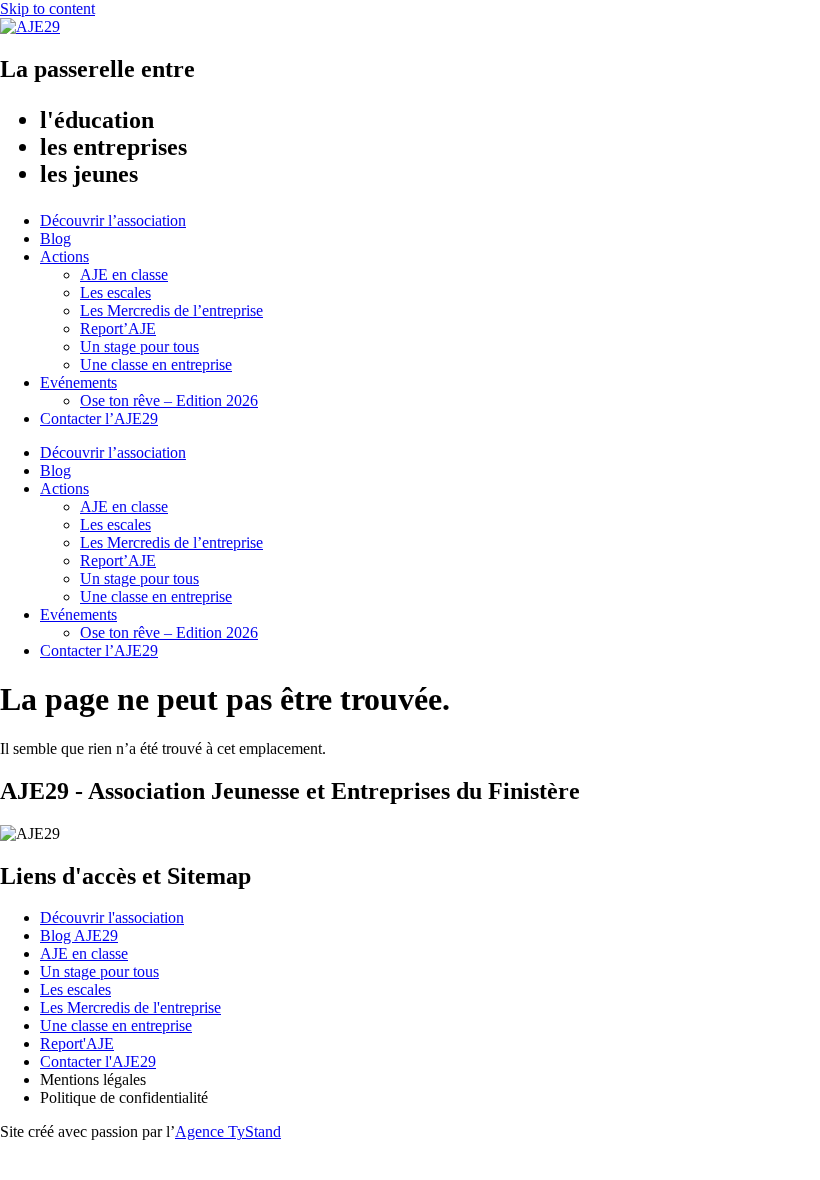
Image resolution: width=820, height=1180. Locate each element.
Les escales (115, 292)
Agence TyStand (228, 1131)
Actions (64, 256)
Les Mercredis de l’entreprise (171, 310)
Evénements (78, 382)
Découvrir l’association (113, 220)
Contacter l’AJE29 (99, 418)
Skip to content (47, 8)
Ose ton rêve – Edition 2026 (169, 400)
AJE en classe (124, 274)
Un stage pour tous (139, 346)
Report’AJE (118, 328)
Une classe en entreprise (156, 364)
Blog (55, 238)
